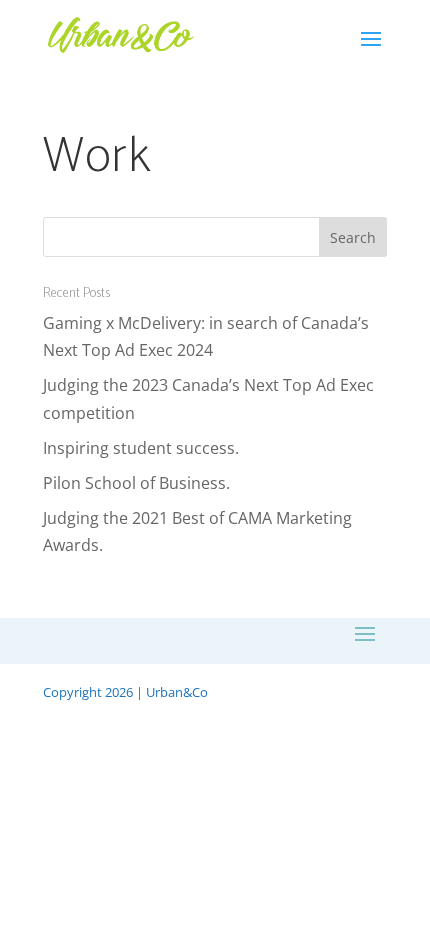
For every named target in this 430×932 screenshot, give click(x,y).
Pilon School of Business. (136, 483)
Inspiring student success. (141, 448)
